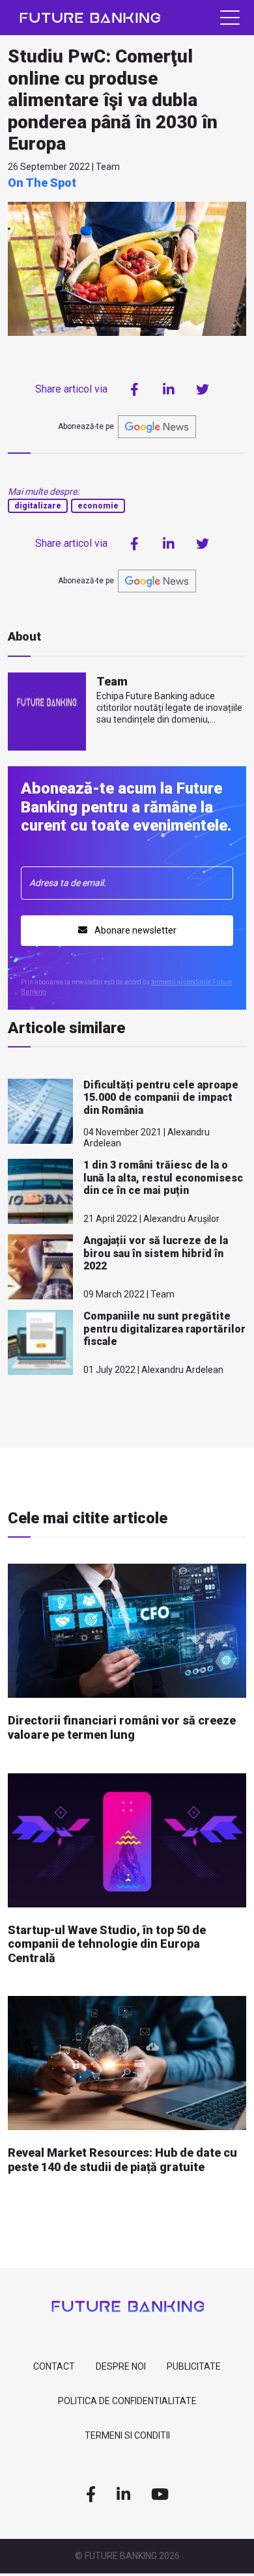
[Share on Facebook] (135, 389)
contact (54, 2366)
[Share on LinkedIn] (169, 389)
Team (112, 681)
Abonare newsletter (134, 930)
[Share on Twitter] (203, 389)
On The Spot (42, 183)
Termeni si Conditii (127, 2435)
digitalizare (38, 506)
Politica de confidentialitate (127, 2401)
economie (98, 506)
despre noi (121, 2366)
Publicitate (194, 2366)
